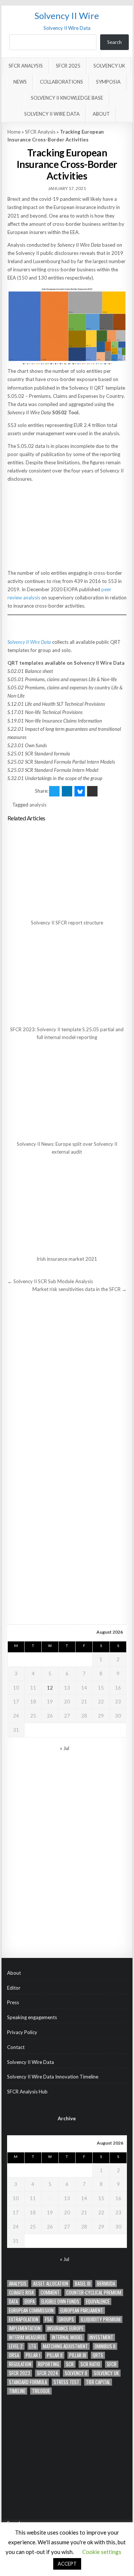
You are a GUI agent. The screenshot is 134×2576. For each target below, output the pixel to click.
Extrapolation (24, 2319)
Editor (14, 1988)
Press (13, 2002)
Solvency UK (109, 66)
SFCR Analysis (26, 66)
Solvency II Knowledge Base (67, 98)
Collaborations (61, 82)
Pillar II (55, 2355)
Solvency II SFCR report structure (67, 923)
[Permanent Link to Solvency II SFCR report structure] (67, 870)
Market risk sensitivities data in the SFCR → (79, 1289)
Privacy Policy (22, 2032)
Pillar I (33, 2355)
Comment (50, 2293)
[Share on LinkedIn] (67, 791)
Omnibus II (105, 2346)
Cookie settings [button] (102, 2552)
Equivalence (98, 2301)
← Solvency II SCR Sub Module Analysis (50, 1281)
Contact (16, 2047)
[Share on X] (54, 791)
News (20, 82)
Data (13, 2301)
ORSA (14, 2355)
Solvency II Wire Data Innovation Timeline (53, 2077)
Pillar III (78, 2355)
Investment (101, 2337)
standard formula (28, 2382)
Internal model (67, 2337)
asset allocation (51, 2284)
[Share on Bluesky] (80, 791)
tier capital (98, 2382)
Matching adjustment (65, 2346)
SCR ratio (90, 2364)
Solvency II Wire (67, 15)
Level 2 (16, 2346)
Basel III (83, 2284)
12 (50, 1688)
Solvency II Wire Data (52, 114)
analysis (38, 805)
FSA (48, 2319)
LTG (33, 2346)
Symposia (108, 82)
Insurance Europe (65, 2328)
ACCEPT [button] (67, 2564)
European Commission (31, 2310)
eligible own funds (60, 2301)
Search (114, 42)
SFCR (112, 2364)
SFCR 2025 (68, 66)
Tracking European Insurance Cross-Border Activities (67, 164)
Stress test (66, 2382)
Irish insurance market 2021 (67, 1259)
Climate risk (21, 2293)
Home (14, 132)
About (101, 114)
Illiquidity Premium (101, 2319)
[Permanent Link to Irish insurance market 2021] (67, 1206)
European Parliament (82, 2310)
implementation (25, 2328)
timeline (17, 2391)
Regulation (20, 2364)
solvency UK (106, 2373)
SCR (70, 2364)
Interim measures (27, 2337)
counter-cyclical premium (94, 2293)
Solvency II (76, 2373)
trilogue (41, 2391)
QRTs (98, 2355)
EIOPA (30, 2301)
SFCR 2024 (47, 2373)
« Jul (65, 1748)
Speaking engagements (32, 2017)
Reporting (49, 2364)
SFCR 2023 (20, 2373)
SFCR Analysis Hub (27, 2092)
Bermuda (106, 2284)
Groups (66, 2319)
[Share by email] (92, 791)
